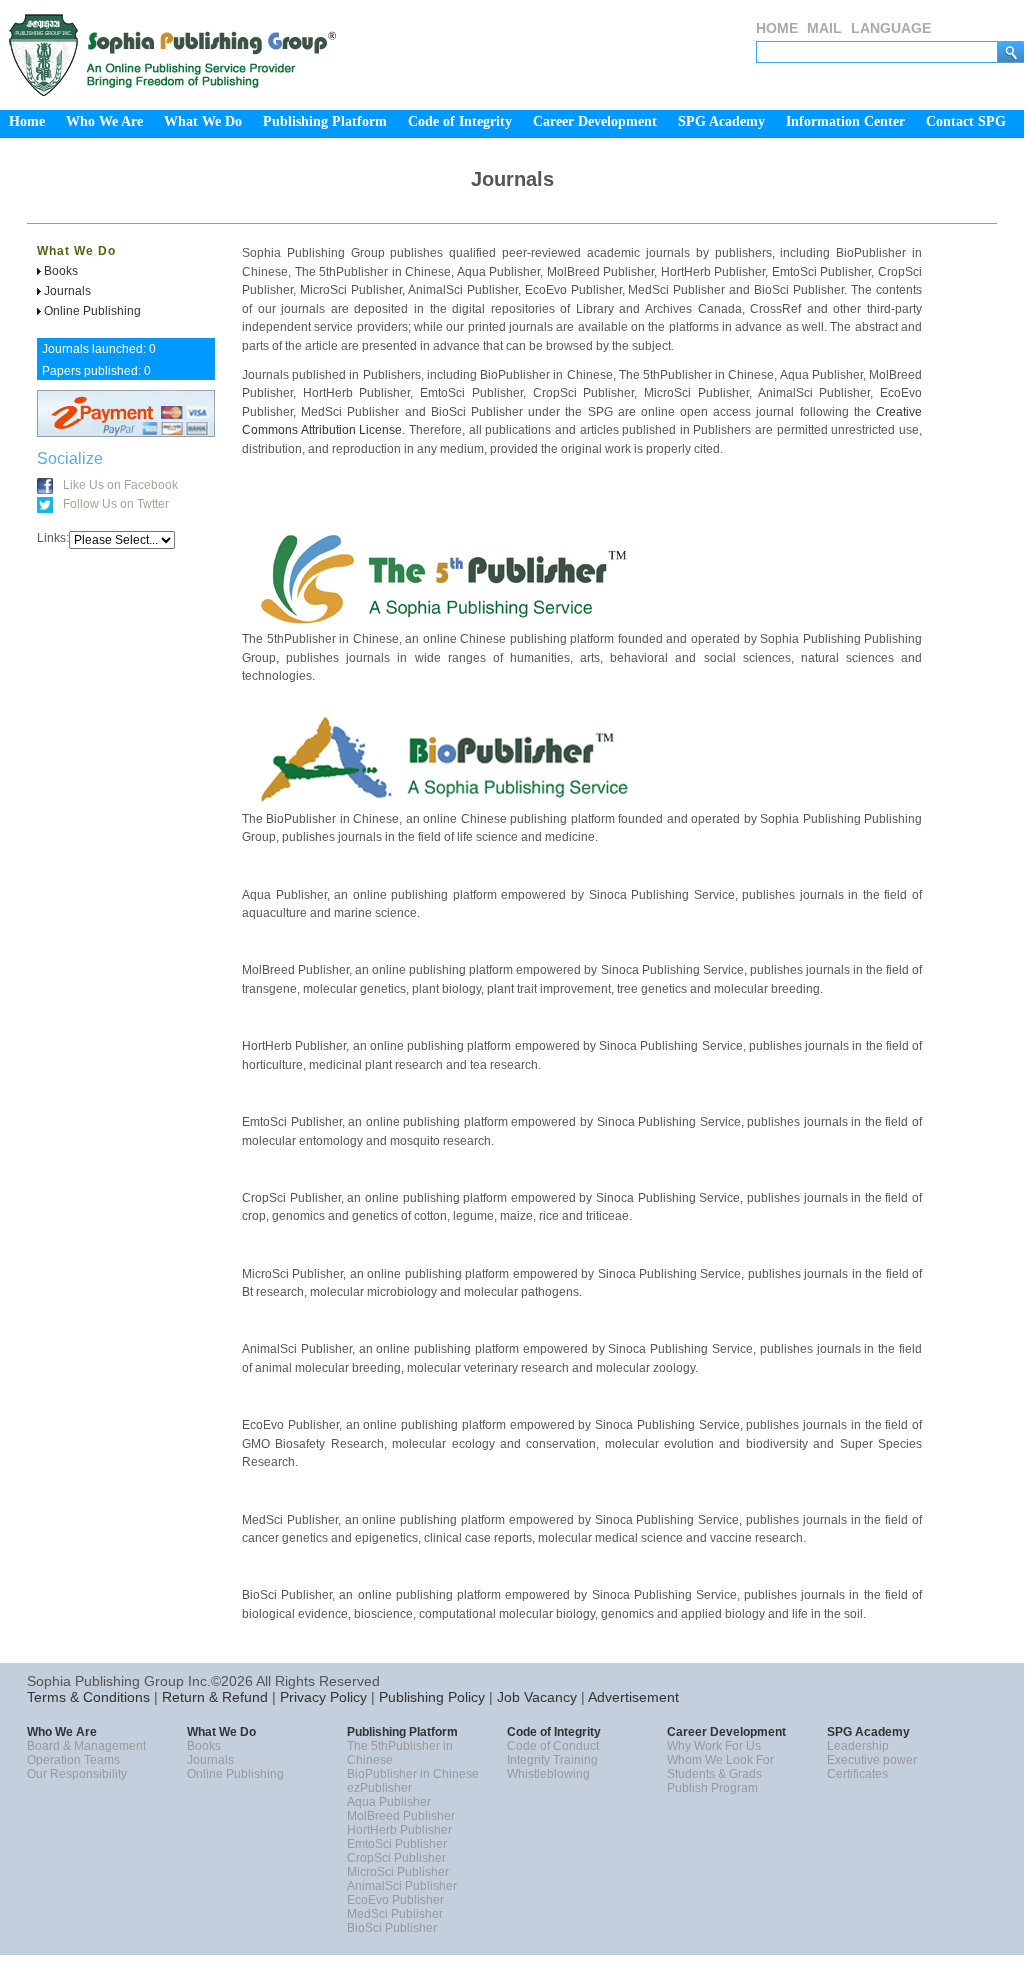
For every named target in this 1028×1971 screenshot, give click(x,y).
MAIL (824, 28)
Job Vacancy (535, 1697)
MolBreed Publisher (401, 1816)
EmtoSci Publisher (397, 1844)
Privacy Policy (321, 1697)
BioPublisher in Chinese (413, 1774)
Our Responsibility (77, 1774)
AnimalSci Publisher (402, 1886)
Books (61, 271)
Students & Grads (714, 1774)
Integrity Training (552, 1760)
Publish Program (712, 1788)
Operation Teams (73, 1760)
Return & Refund (213, 1697)
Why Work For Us (714, 1746)
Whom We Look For (720, 1760)
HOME (777, 28)
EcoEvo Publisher (395, 1900)
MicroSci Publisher (398, 1872)
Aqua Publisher (389, 1802)
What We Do (76, 251)
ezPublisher (379, 1788)
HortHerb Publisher (399, 1830)
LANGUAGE (891, 28)
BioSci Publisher (392, 1928)
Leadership (858, 1746)
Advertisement (632, 1697)
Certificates (857, 1774)
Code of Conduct (553, 1746)
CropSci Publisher (396, 1858)
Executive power (872, 1760)
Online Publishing (92, 311)
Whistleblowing (548, 1774)
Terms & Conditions (88, 1697)
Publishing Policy (430, 1697)
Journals (67, 291)
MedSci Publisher (395, 1914)
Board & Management (86, 1746)
